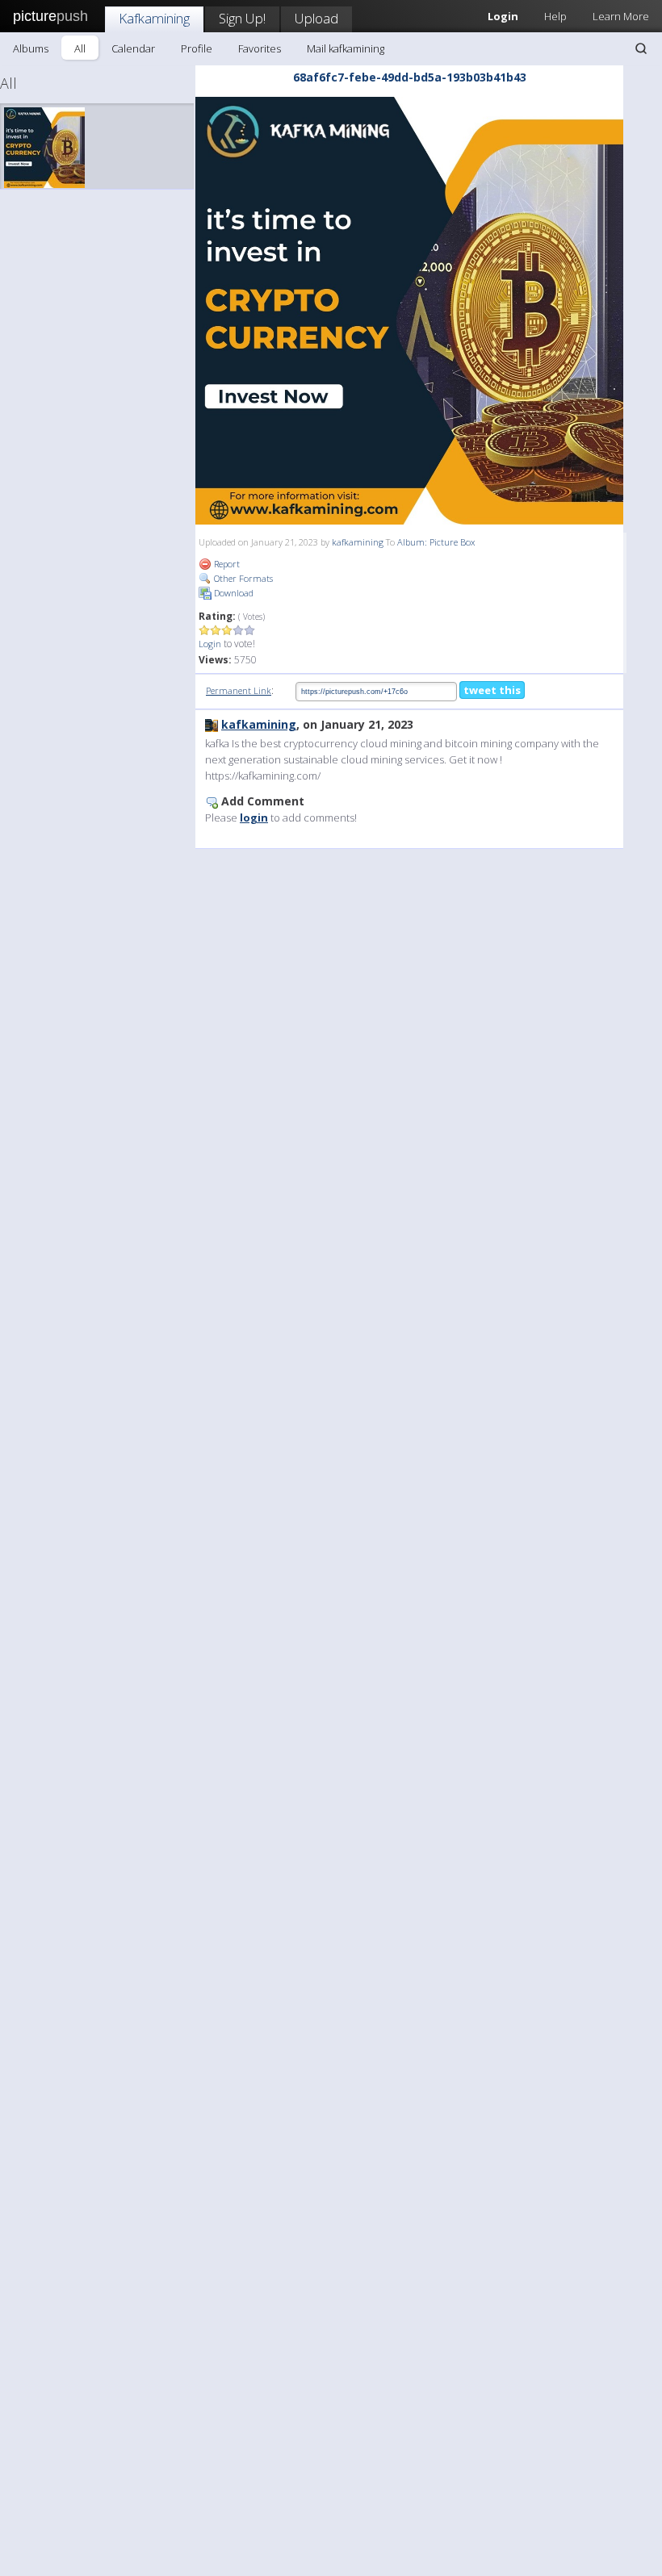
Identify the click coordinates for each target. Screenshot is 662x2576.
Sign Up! (242, 18)
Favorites (260, 48)
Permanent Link (239, 690)
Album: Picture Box (436, 542)
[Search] (641, 48)
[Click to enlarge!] (409, 311)
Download (233, 593)
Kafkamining (154, 18)
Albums (31, 48)
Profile (197, 48)
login (254, 818)
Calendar (133, 48)
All (80, 48)
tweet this (492, 690)
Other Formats (242, 578)
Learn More (621, 16)
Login (210, 644)
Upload (316, 18)
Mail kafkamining (346, 48)
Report (226, 564)
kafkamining (358, 542)
